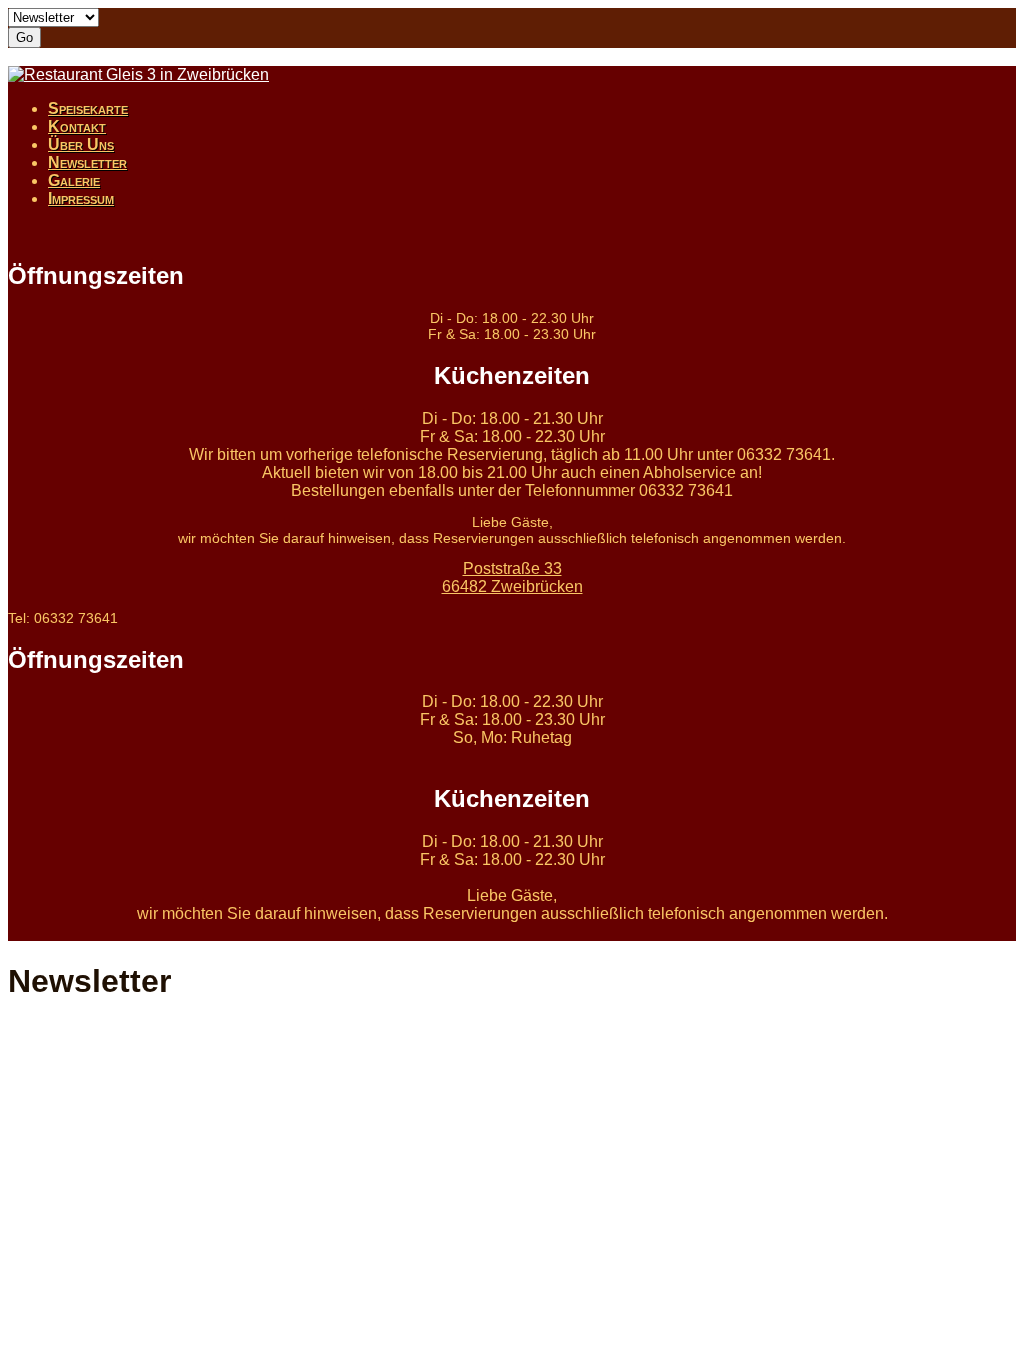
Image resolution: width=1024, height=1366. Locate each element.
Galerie (74, 180)
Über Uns (81, 144)
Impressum (81, 198)
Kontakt (77, 126)
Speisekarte (88, 108)
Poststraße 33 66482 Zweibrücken (512, 577)
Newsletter (87, 162)
